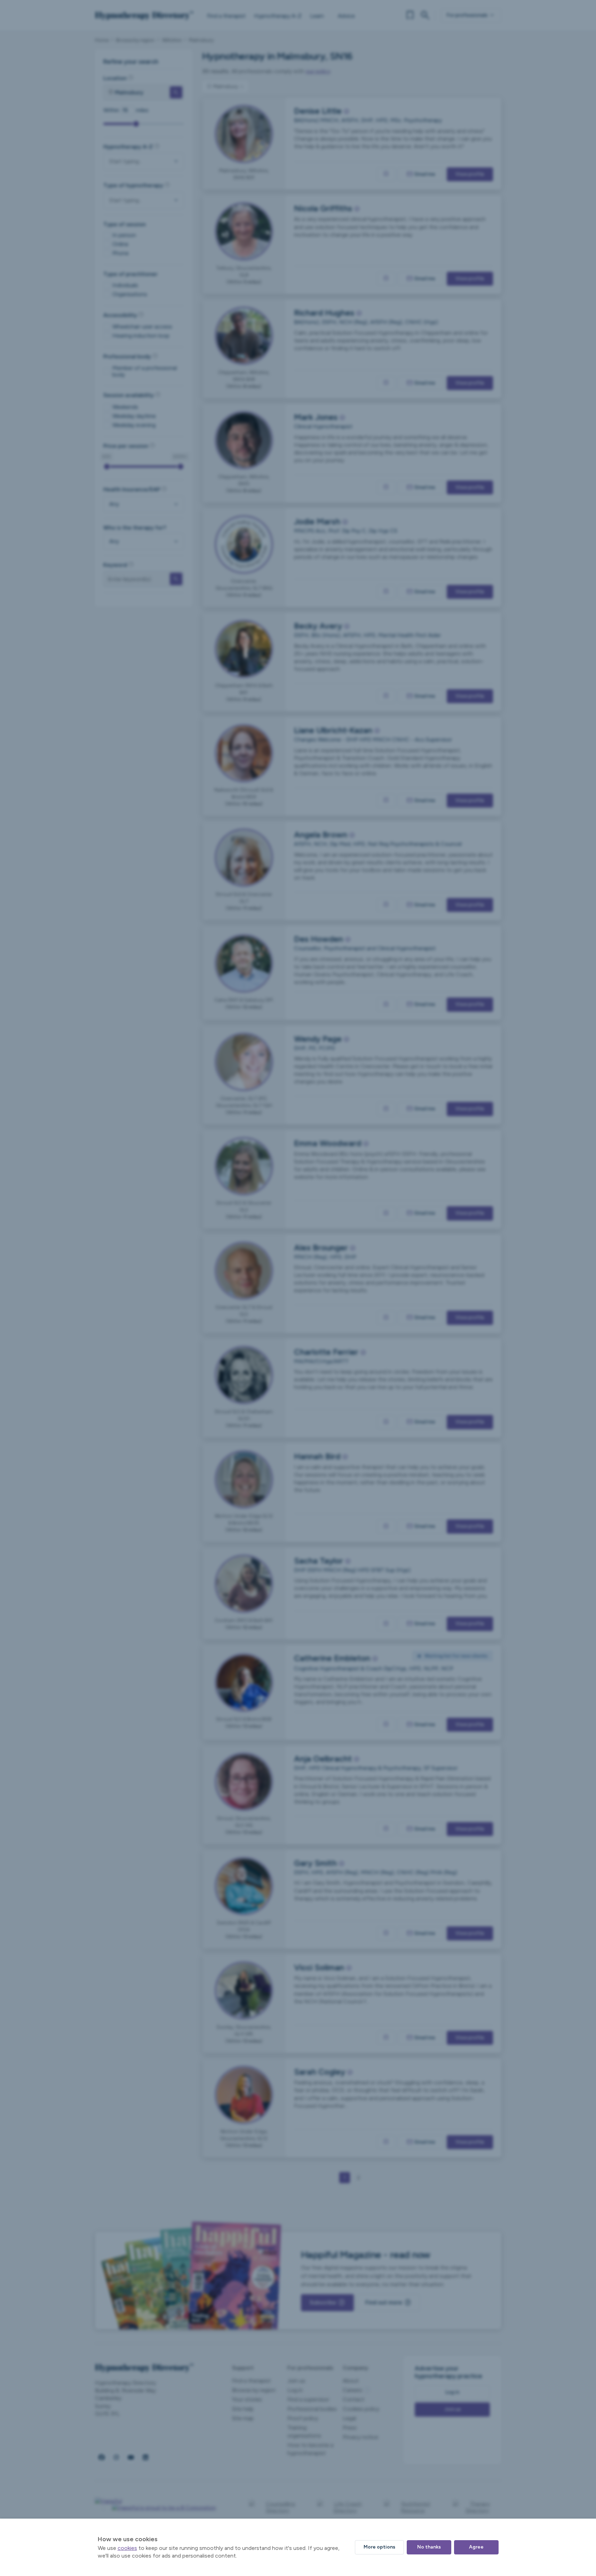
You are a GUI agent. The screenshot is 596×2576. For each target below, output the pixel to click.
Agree (476, 2547)
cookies (127, 2548)
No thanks (429, 2547)
